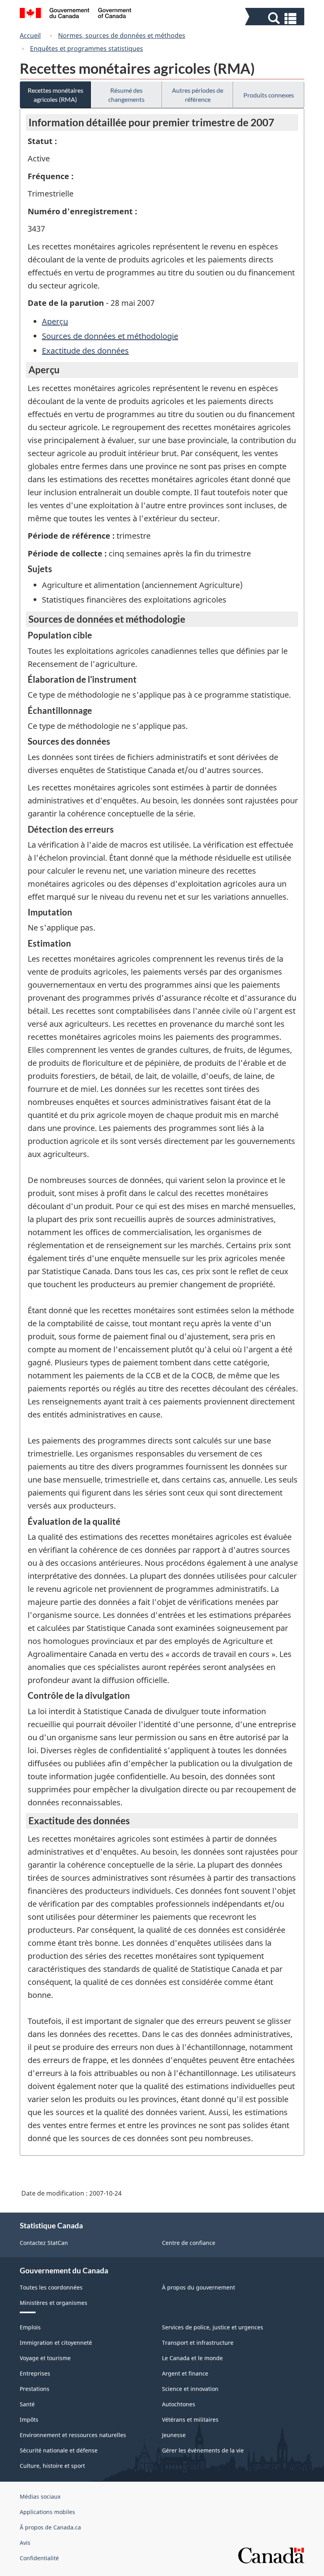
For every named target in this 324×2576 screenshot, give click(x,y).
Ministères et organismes (54, 2303)
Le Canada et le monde (192, 2358)
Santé (27, 2404)
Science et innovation (190, 2389)
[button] (276, 18)
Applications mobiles (47, 2512)
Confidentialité (39, 2558)
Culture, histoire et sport (52, 2466)
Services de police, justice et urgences (213, 2327)
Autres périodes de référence (198, 95)
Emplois (30, 2327)
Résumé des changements (126, 95)
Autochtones (179, 2404)
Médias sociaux (40, 2496)
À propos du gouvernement (199, 2287)
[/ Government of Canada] (76, 14)
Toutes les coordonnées (51, 2287)
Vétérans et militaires (190, 2420)
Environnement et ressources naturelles (73, 2435)
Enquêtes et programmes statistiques (87, 49)
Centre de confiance (189, 2243)
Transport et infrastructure (198, 2343)
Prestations (35, 2389)
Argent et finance (185, 2373)
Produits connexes (269, 95)
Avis (25, 2543)
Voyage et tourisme (45, 2358)
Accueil (30, 36)
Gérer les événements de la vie (203, 2450)
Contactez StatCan (44, 2243)
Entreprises (35, 2373)
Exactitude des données (85, 351)
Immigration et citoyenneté (56, 2343)
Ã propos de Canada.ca (50, 2527)
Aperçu (55, 321)
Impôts (29, 2420)
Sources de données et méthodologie (110, 336)
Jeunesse (174, 2435)
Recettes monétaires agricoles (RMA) (56, 95)
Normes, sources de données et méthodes (122, 36)
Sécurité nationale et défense (59, 2450)
